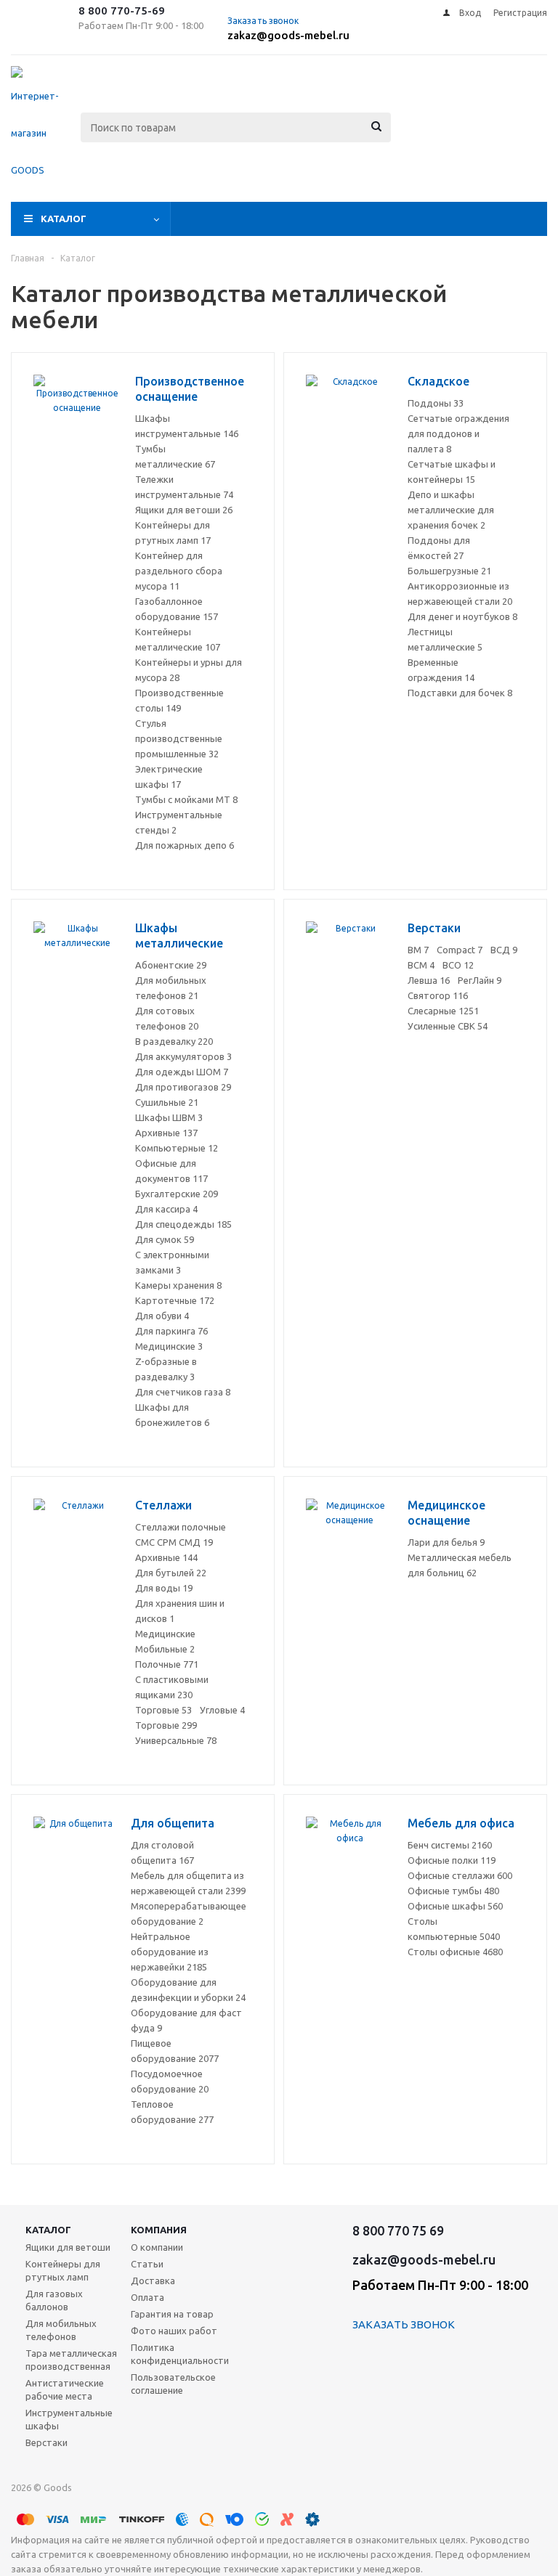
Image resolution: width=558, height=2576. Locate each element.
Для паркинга (171, 1331)
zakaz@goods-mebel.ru (288, 35)
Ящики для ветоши (184, 510)
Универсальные (176, 1740)
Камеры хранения (178, 1285)
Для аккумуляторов (183, 1056)
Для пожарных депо (185, 845)
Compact (460, 950)
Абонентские (171, 965)
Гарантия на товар (172, 2314)
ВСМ (421, 965)
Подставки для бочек (460, 693)
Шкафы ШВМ (169, 1117)
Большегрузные (449, 571)
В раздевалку (174, 1041)
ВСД (504, 950)
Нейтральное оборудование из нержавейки (170, 1952)
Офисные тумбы (453, 1891)
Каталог (64, 219)
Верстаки (46, 2442)
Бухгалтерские (177, 1194)
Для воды (164, 1588)
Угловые (222, 1710)
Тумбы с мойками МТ (186, 799)
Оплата (147, 2297)
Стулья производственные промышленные (179, 738)
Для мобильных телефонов (61, 2330)
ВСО (458, 965)
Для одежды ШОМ (182, 1072)
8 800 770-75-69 (122, 11)
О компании (157, 2247)
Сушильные (167, 1102)
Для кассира (166, 1209)
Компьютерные (177, 1148)
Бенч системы (450, 1845)
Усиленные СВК (448, 1026)
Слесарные (443, 1011)
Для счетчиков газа (183, 1392)
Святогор (438, 995)
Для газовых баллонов (54, 2300)
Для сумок (165, 1239)
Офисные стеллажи (460, 1875)
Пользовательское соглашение (173, 2384)
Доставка (153, 2281)
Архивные (166, 1133)
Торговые (163, 1710)
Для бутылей (171, 1573)
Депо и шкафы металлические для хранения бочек (451, 510)
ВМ (418, 950)
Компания (159, 2230)
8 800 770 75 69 (398, 2230)
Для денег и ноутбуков (462, 616)
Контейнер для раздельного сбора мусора (179, 571)
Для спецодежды (183, 1224)
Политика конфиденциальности (180, 2354)
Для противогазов (183, 1087)
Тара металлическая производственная (71, 2360)
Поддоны (436, 403)
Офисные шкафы (455, 1906)
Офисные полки (452, 1860)
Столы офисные (455, 1952)
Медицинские (169, 1346)
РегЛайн (480, 980)
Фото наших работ (174, 2331)
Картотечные (175, 1300)
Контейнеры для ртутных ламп (63, 2270)
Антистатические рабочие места (65, 2389)
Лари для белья (446, 1542)
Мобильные (165, 1649)
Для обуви (162, 1316)
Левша (429, 980)
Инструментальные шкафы (69, 2419)
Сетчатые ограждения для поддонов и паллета (458, 433)
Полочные (167, 1664)
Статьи (147, 2264)
